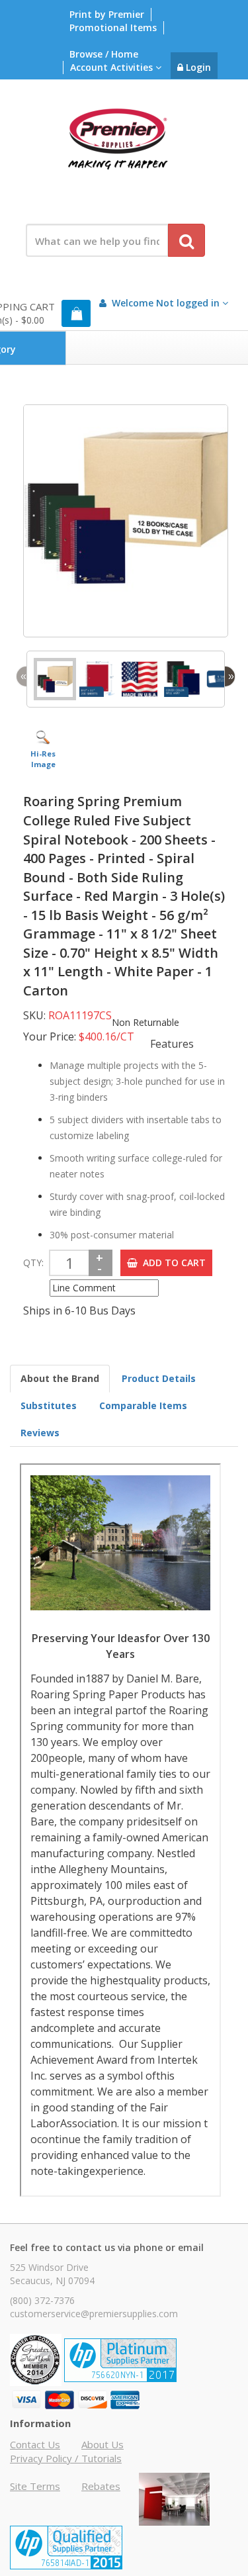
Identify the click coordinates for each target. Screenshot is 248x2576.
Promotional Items (113, 27)
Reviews (40, 1433)
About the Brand (60, 1378)
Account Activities (113, 67)
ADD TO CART (172, 1263)
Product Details (159, 1378)
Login (197, 67)
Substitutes (49, 1405)
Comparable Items (143, 1405)
